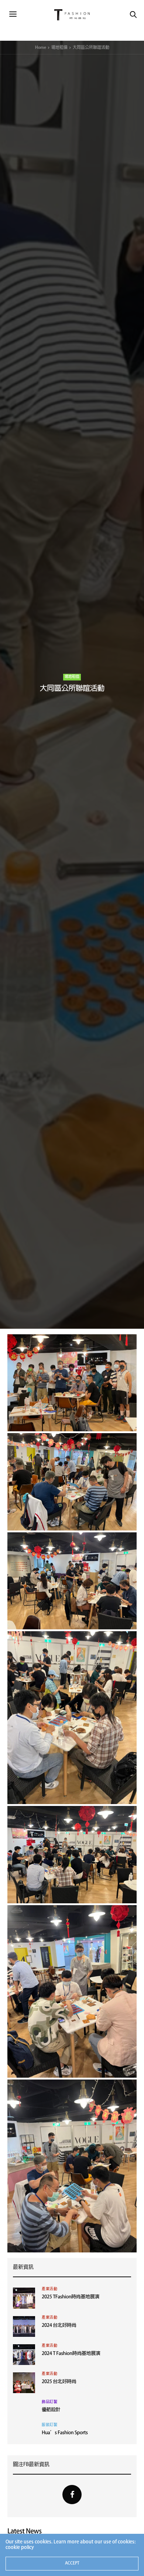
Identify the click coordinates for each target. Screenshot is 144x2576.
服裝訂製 (49, 2425)
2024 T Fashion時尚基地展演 (71, 2354)
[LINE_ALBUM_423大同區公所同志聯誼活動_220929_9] (72, 1482)
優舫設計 (51, 2410)
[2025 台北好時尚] (24, 2383)
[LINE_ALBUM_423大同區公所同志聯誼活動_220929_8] (72, 1383)
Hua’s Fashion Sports (65, 2433)
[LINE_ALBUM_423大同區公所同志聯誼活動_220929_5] (72, 1718)
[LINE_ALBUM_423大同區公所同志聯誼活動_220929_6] (72, 1581)
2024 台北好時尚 (59, 2326)
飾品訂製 (49, 2402)
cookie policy (20, 2548)
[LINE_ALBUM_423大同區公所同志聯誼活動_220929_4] (72, 1855)
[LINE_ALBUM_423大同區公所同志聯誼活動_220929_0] (72, 1992)
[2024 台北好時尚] (24, 2326)
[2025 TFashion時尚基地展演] (24, 2298)
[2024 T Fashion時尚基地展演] (24, 2355)
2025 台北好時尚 (59, 2382)
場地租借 (72, 677)
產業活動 (49, 2289)
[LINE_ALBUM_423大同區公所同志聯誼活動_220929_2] (72, 2166)
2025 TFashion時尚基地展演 (71, 2297)
